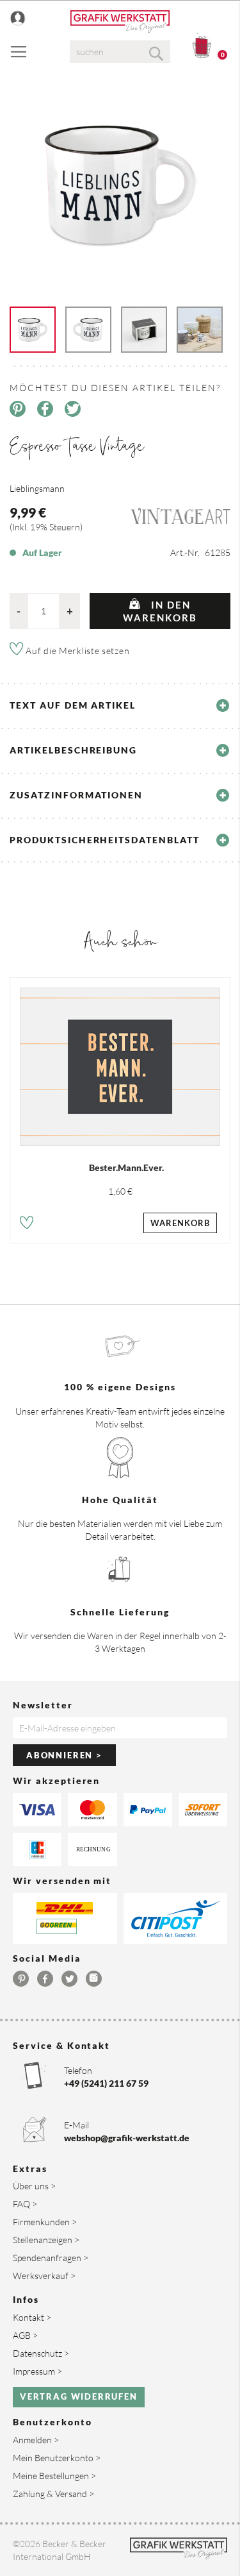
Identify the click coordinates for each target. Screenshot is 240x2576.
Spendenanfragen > (51, 2258)
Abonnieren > (64, 1755)
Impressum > (37, 2371)
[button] (27, 1225)
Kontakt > (32, 2317)
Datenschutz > (41, 2353)
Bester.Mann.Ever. (126, 1167)
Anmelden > (36, 2440)
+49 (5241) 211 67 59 (106, 2083)
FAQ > (25, 2204)
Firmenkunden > (45, 2222)
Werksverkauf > (44, 2276)
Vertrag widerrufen (79, 2396)
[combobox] (120, 52)
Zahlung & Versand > (53, 2494)
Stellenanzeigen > (46, 2240)
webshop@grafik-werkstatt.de (127, 2138)
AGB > (25, 2335)
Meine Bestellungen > (54, 2476)
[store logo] (120, 21)
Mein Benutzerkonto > (57, 2458)
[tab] (120, 705)
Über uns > (34, 2186)
